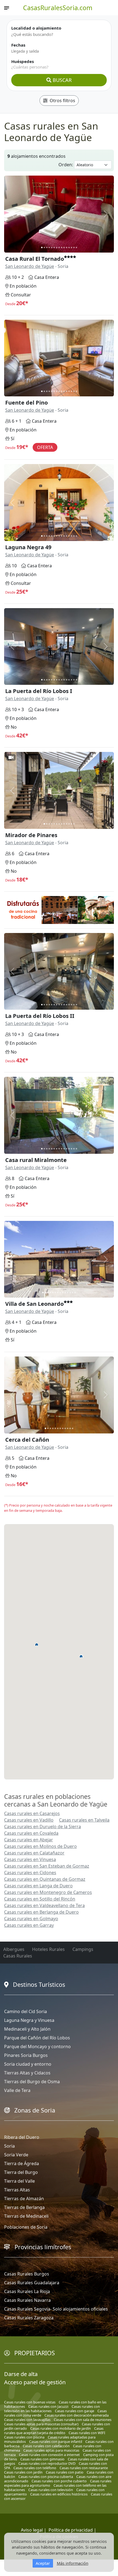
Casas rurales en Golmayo (31, 1919)
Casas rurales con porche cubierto (59, 2481)
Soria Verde (16, 2155)
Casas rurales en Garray (29, 1925)
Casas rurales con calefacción (46, 2446)
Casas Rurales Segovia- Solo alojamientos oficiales (56, 2309)
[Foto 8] (59, 247)
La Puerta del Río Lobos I (39, 691)
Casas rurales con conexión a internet (49, 2455)
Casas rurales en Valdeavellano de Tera (44, 1905)
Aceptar (43, 2563)
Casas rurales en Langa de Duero (38, 1886)
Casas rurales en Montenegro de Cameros (48, 1892)
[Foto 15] (76, 247)
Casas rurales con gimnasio (42, 2459)
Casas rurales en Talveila (84, 1820)
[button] (37, 1644)
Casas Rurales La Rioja (27, 2291)
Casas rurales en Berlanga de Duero (41, 1912)
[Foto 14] (74, 247)
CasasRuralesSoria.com (58, 8)
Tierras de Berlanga (24, 2207)
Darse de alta (21, 2374)
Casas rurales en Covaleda (31, 1833)
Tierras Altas (17, 2190)
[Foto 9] (62, 247)
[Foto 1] (42, 247)
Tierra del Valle (19, 2181)
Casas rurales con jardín (23, 2472)
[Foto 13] (71, 247)
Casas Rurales (18, 1956)
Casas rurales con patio (65, 2472)
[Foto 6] (54, 247)
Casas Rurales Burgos (27, 2274)
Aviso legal (32, 2530)
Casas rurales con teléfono (35, 2468)
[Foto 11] (67, 247)
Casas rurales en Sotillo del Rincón (40, 1899)
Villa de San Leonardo (34, 1304)
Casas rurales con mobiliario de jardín (61, 2428)
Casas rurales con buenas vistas (30, 2402)
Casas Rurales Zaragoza (29, 2318)
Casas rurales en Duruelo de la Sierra (43, 1827)
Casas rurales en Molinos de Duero (40, 1846)
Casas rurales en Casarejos (32, 1813)
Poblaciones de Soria (26, 2227)
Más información (73, 2563)
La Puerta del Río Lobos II (40, 1016)
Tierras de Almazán (24, 2199)
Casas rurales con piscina (24, 2437)
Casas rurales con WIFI (87, 2433)
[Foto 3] (47, 247)
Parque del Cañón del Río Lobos (37, 2038)
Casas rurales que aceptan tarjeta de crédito (54, 2431)
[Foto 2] (44, 247)
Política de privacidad (71, 2530)
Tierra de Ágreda (22, 2163)
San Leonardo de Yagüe (30, 266)
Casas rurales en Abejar (29, 1840)
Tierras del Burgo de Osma (32, 2082)
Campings (83, 1949)
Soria (9, 2146)
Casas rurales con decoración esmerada (77, 2415)
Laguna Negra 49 (28, 547)
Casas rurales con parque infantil (56, 2442)
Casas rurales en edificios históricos (59, 2494)
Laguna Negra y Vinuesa (29, 2020)
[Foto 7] (57, 247)
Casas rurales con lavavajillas (27, 2420)
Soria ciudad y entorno (28, 2064)
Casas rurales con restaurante (84, 2468)
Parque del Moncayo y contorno (37, 2047)
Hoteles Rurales (48, 1949)
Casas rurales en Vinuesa (30, 1859)
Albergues (14, 1949)
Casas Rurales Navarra (27, 2300)
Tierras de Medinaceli (26, 2216)
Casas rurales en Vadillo (29, 1820)
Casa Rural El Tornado (35, 259)
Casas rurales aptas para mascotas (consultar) (41, 2424)
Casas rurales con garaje (75, 2411)
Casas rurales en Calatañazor (34, 1853)
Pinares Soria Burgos (26, 2055)
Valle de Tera (17, 2090)
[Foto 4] (49, 247)
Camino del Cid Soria (26, 2011)
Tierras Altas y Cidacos (27, 2073)
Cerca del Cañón (27, 1440)
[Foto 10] (64, 247)
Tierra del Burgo (21, 2172)
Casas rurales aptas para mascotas (51, 2450)
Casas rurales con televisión (51, 2490)
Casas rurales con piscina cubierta (46, 2477)
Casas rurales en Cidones (30, 1873)
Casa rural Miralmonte (36, 1160)
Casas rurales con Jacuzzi (48, 2406)
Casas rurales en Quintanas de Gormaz (45, 1879)
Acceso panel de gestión (35, 2382)
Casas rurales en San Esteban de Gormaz (47, 1866)
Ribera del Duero (22, 2137)
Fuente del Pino (26, 403)
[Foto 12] (69, 247)
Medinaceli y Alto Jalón (27, 2029)
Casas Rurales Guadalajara (32, 2283)
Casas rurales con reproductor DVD (47, 2463)
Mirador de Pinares (31, 835)
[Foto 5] (52, 247)
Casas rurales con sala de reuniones (83, 2420)
